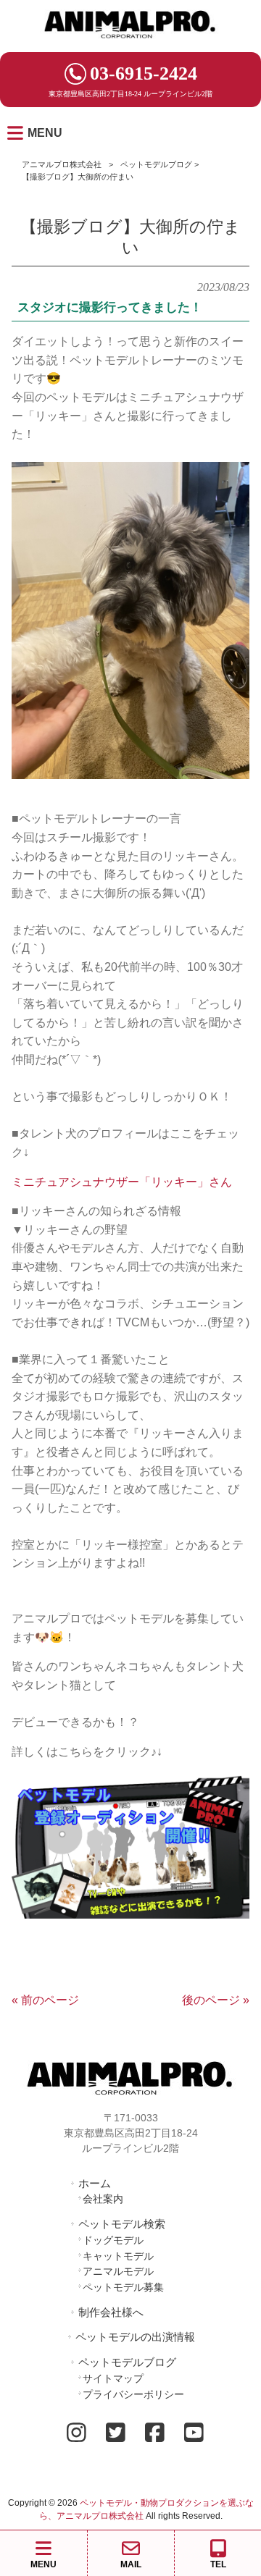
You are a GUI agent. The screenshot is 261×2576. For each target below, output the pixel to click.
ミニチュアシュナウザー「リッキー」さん (122, 1182)
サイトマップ (113, 2378)
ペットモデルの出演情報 (135, 2337)
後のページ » (216, 2000)
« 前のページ (45, 2000)
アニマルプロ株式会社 (62, 164)
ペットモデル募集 (123, 2287)
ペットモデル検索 (122, 2224)
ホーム (95, 2183)
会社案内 (103, 2199)
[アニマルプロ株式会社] (130, 43)
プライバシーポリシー (133, 2394)
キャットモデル (118, 2256)
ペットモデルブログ (156, 164)
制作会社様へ (111, 2312)
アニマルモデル (118, 2271)
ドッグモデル (113, 2240)
